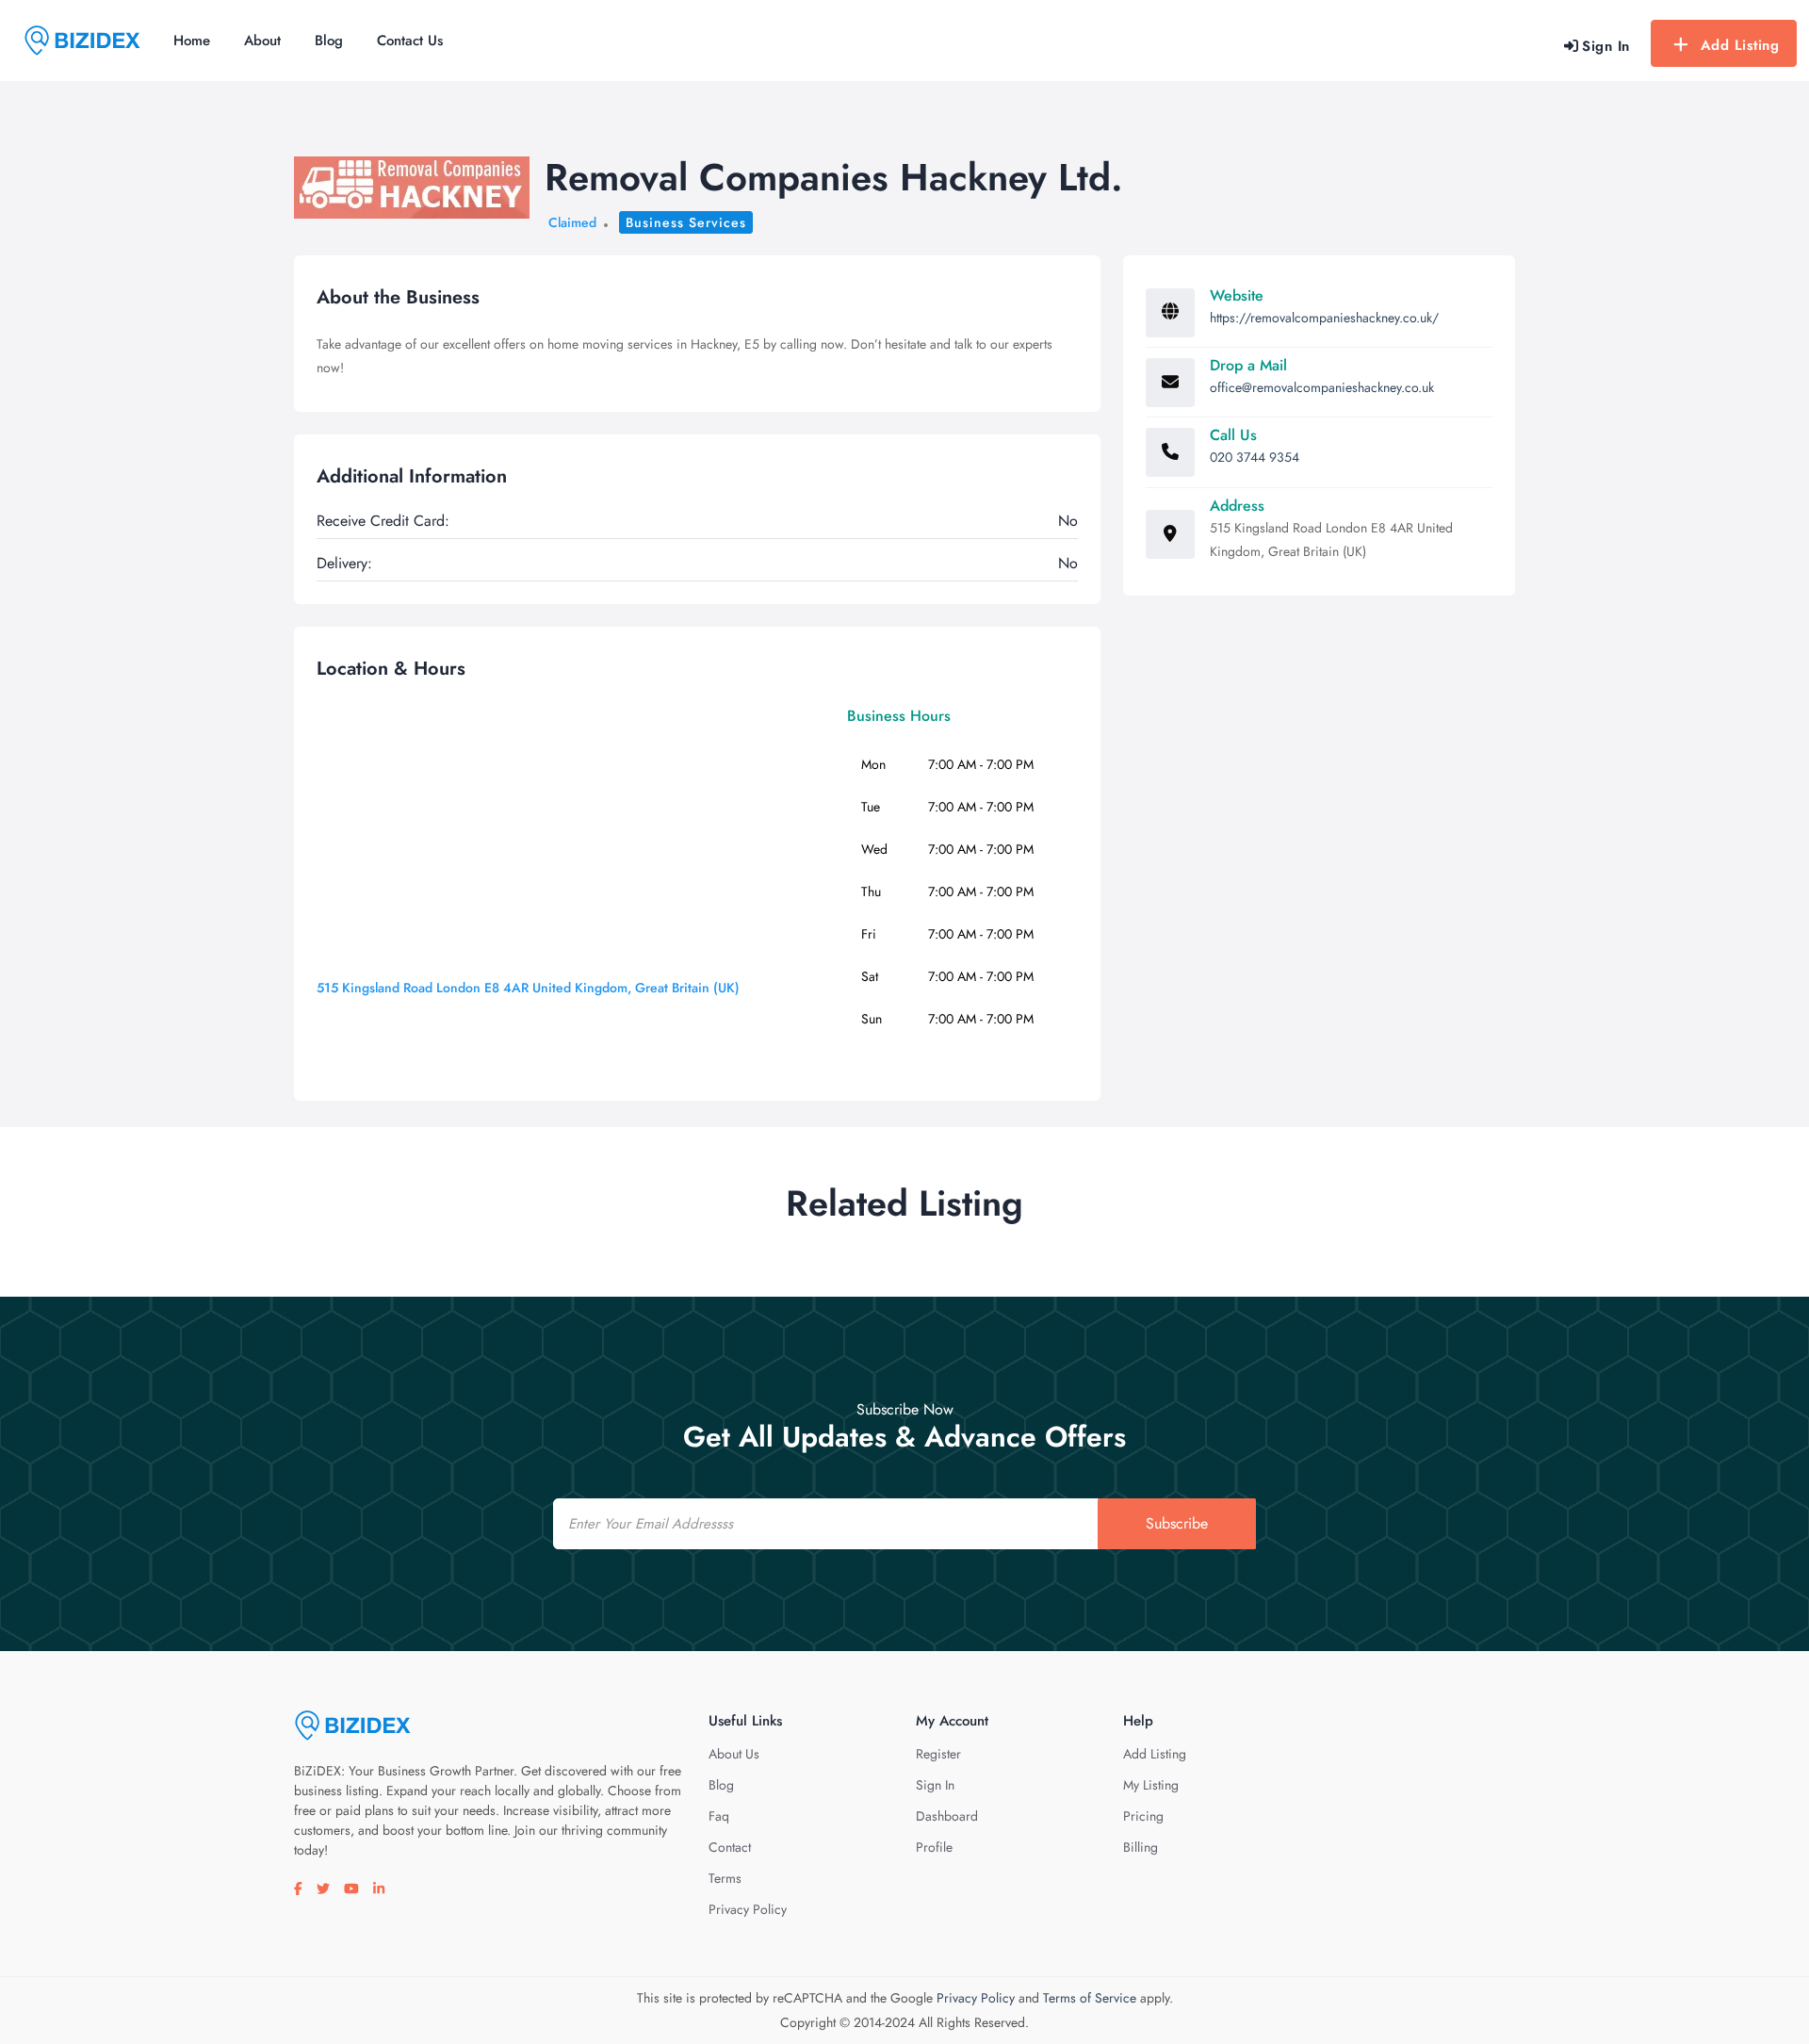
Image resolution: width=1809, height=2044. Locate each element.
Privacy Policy (748, 1909)
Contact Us (410, 41)
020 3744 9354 (1255, 457)
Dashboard (947, 1816)
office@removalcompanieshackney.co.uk (1322, 387)
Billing (1141, 1847)
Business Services (686, 222)
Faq (719, 1816)
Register (938, 1754)
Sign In (935, 1785)
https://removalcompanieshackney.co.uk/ (1324, 318)
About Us (734, 1754)
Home (192, 41)
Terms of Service (1090, 1998)
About (262, 41)
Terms (725, 1878)
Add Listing (1740, 45)
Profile (934, 1847)
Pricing (1143, 1816)
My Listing (1151, 1785)
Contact (730, 1847)
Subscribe (1177, 1523)
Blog (329, 41)
